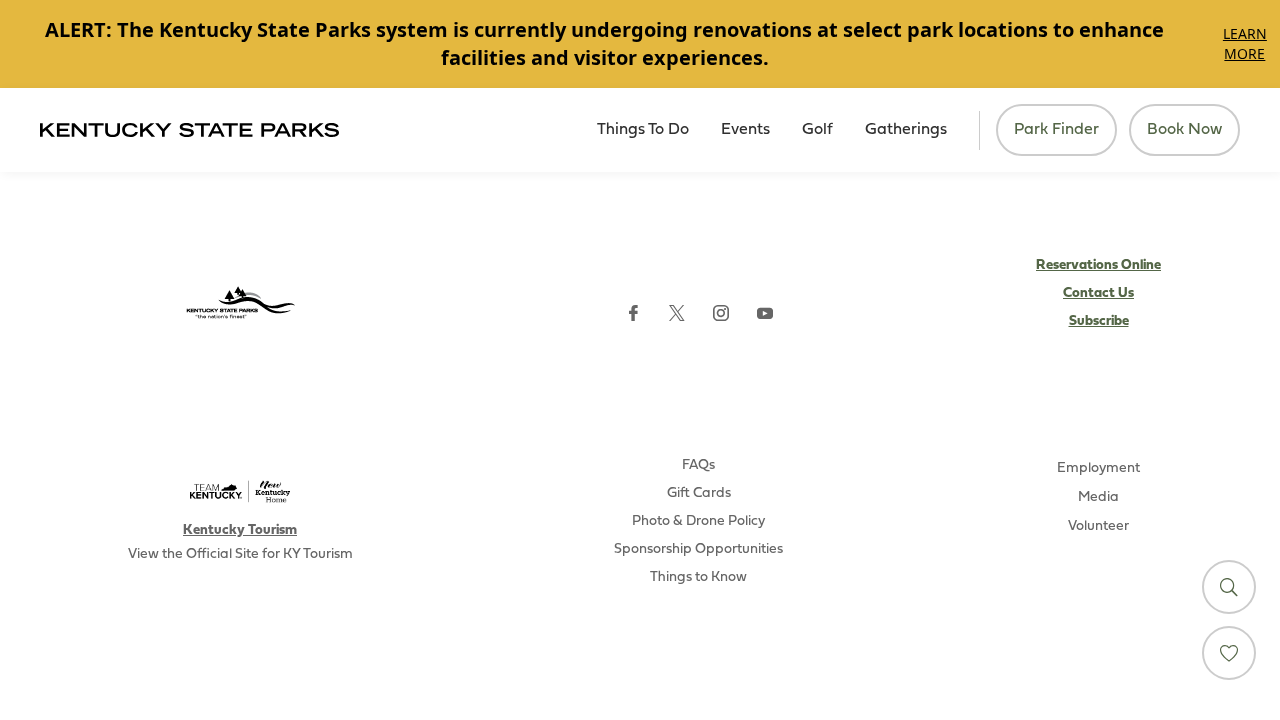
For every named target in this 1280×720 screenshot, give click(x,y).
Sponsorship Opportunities (698, 549)
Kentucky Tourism (240, 530)
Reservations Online (1098, 265)
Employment (1098, 468)
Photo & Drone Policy (698, 521)
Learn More (1245, 43)
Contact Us (1098, 293)
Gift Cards (699, 493)
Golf (817, 130)
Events (745, 130)
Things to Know (698, 577)
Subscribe (1099, 321)
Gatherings (906, 130)
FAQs (698, 465)
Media (1098, 497)
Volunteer (1098, 526)
